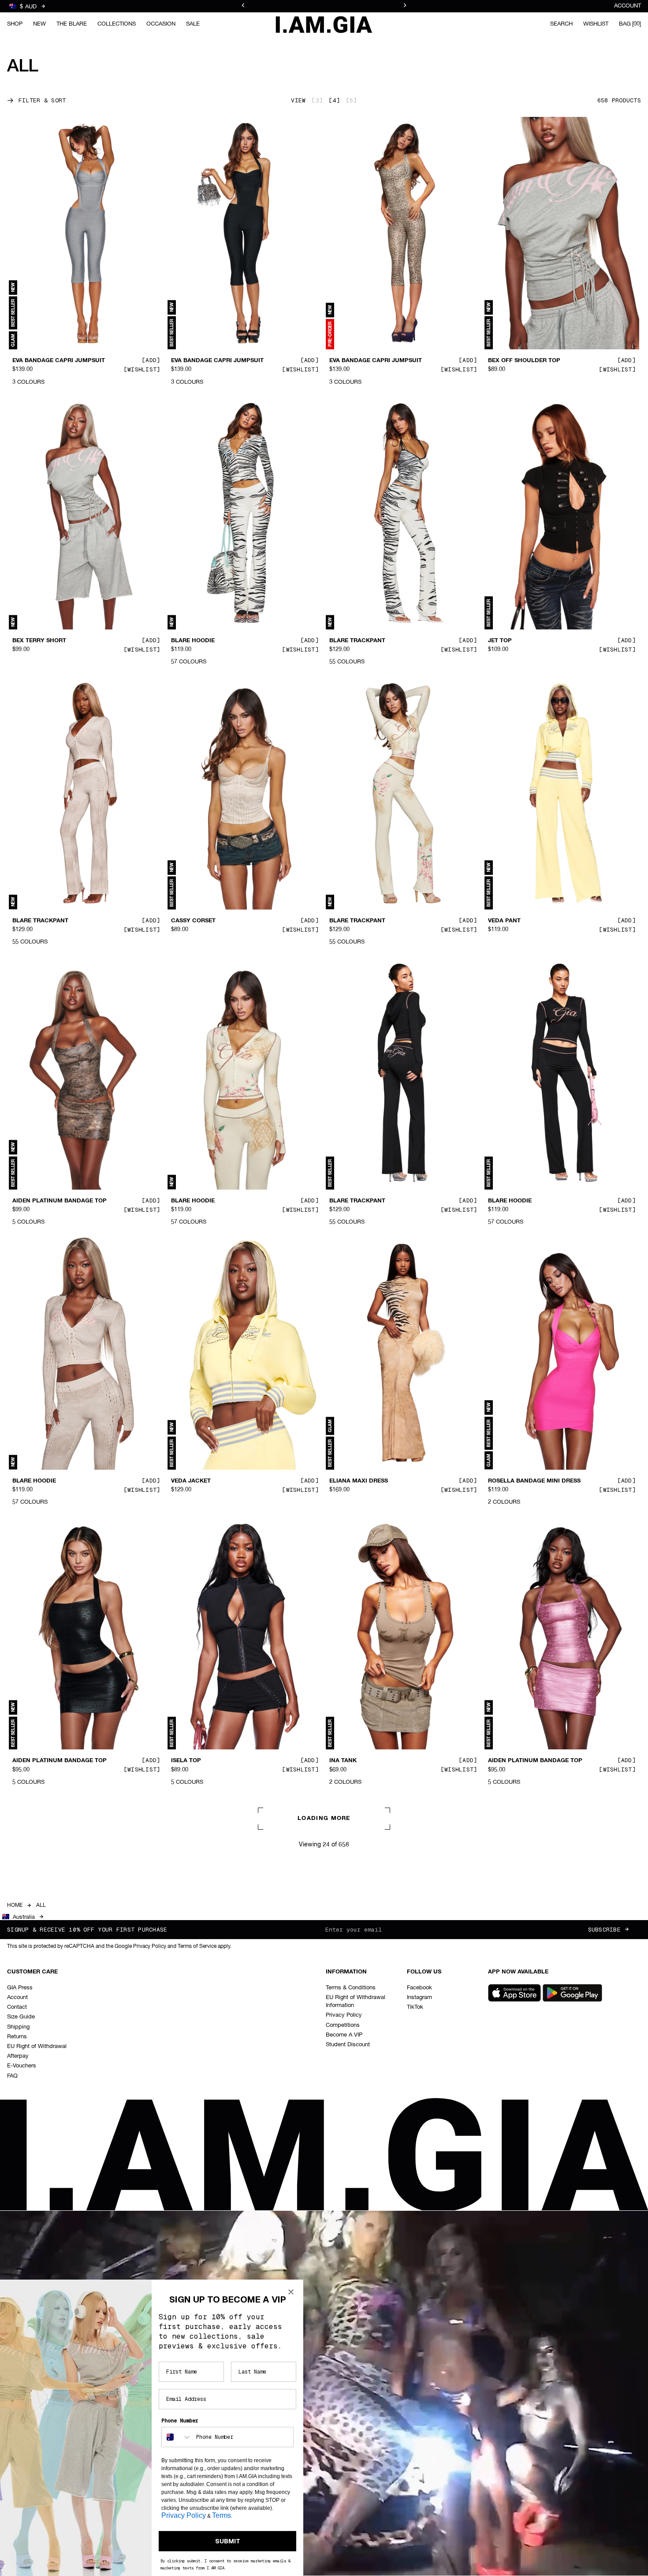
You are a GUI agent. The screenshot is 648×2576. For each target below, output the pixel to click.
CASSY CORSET (193, 921)
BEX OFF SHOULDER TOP (524, 361)
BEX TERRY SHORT (39, 641)
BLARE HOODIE (193, 641)
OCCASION (161, 24)
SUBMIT (228, 2541)
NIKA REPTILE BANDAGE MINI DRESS (541, 2329)
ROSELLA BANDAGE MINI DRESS (534, 1481)
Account (628, 6)
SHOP (15, 24)
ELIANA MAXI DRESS (359, 1481)
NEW (39, 24)
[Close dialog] (291, 2292)
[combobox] (177, 2437)
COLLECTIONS (117, 24)
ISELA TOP (186, 1761)
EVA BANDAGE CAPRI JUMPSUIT (59, 361)
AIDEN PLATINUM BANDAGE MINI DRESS (377, 2045)
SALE (193, 24)
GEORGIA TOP (32, 2041)
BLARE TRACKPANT (357, 641)
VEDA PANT (504, 921)
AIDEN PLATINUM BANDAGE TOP (60, 1201)
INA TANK (343, 1761)
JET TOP (500, 641)
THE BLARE (72, 24)
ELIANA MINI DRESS (199, 2041)
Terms (222, 2515)
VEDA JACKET (191, 1481)
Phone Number (180, 2421)
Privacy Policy (184, 2515)
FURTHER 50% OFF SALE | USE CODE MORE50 (324, 6)
